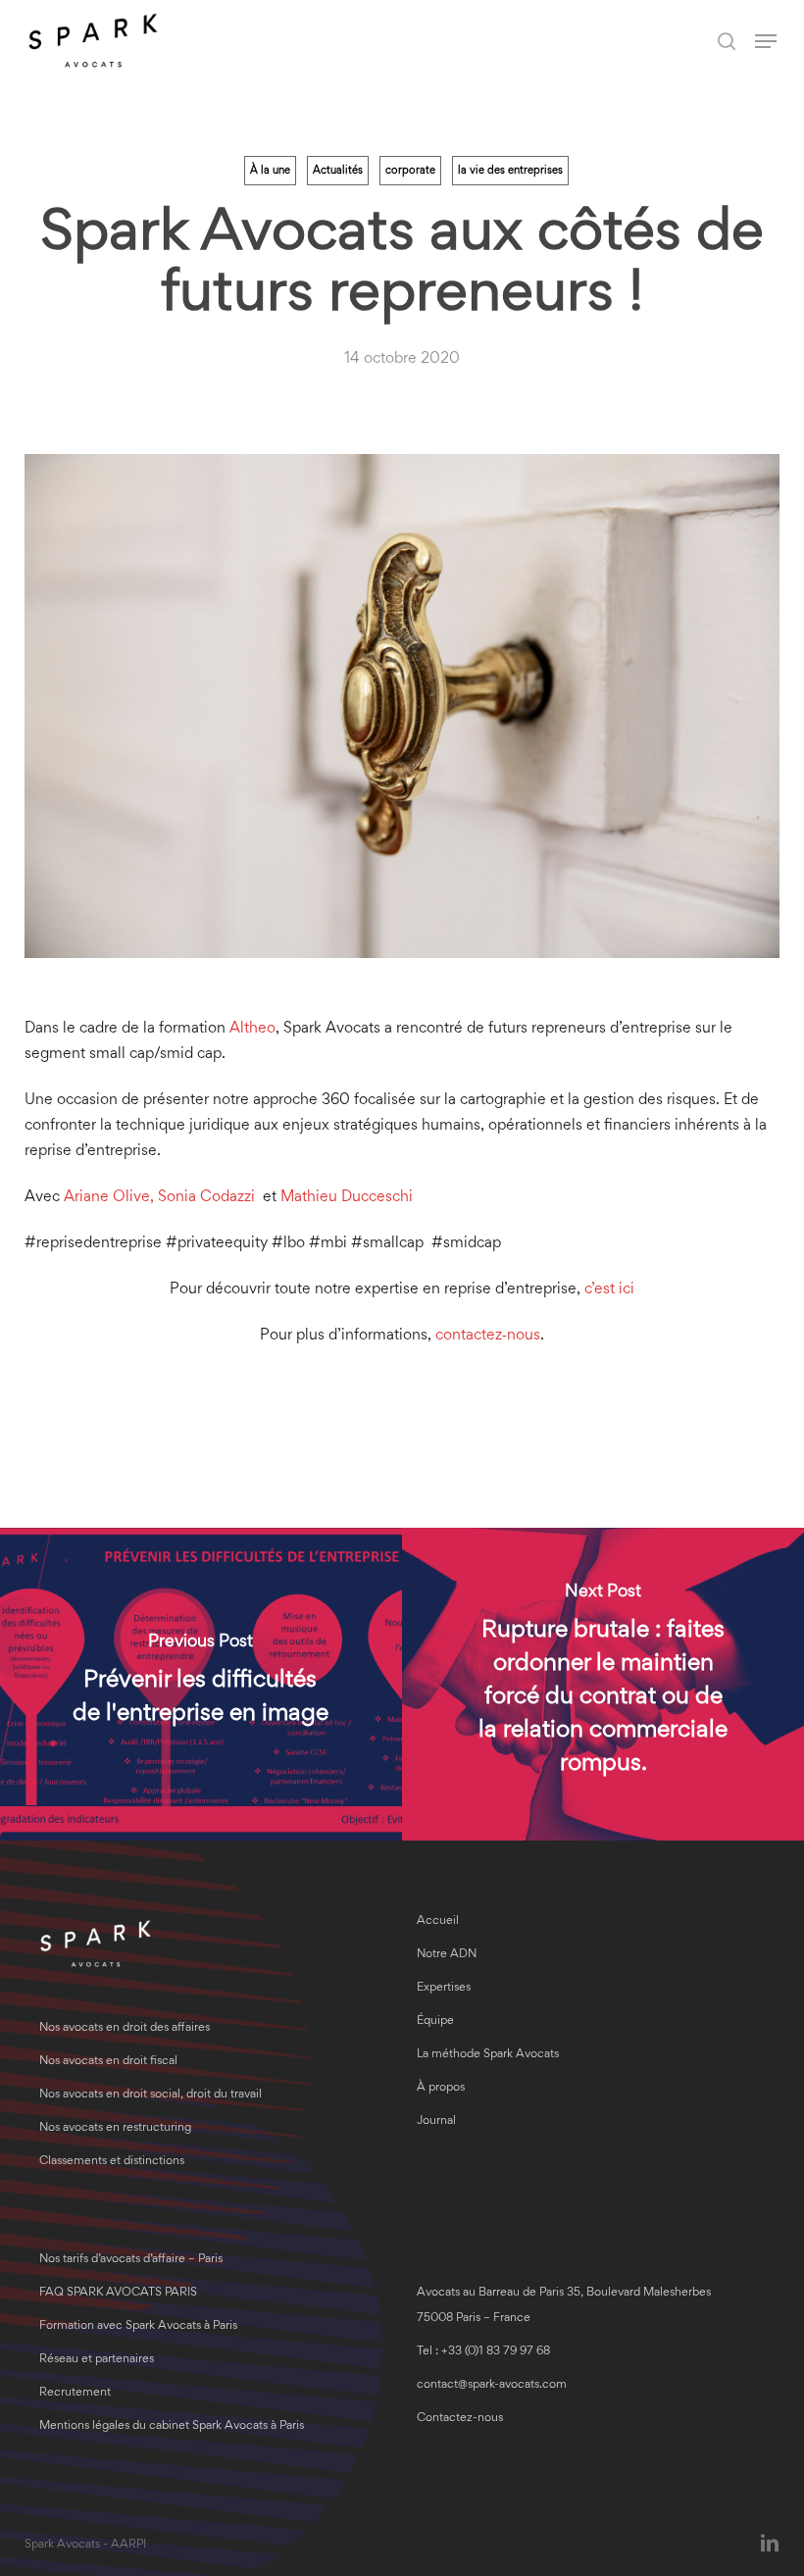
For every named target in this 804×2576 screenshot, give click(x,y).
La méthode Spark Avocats (488, 2055)
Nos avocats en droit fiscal (108, 2062)
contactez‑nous (488, 1336)
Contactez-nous (460, 2419)
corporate (410, 171)
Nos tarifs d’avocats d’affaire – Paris (131, 2260)
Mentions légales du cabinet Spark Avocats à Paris (172, 2426)
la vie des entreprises (510, 171)
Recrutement (75, 2393)
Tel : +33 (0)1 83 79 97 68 (483, 2352)
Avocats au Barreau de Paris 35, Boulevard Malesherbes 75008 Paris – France (564, 2306)
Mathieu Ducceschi (347, 1197)
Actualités (338, 171)
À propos (441, 2088)
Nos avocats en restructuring (115, 2128)
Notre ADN (447, 1955)
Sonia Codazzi (206, 1197)
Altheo (252, 1029)
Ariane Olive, (109, 1197)
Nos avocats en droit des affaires (125, 2028)
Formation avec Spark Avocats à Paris (138, 2326)
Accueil (438, 1921)
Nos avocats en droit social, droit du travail (151, 2095)
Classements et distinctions (112, 2162)
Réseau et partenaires (97, 2360)
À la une (270, 171)
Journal (436, 2121)
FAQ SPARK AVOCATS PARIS (118, 2293)
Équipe (435, 2021)
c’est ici (609, 1289)
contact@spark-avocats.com (492, 2385)
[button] (766, 41)
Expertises (444, 1988)
